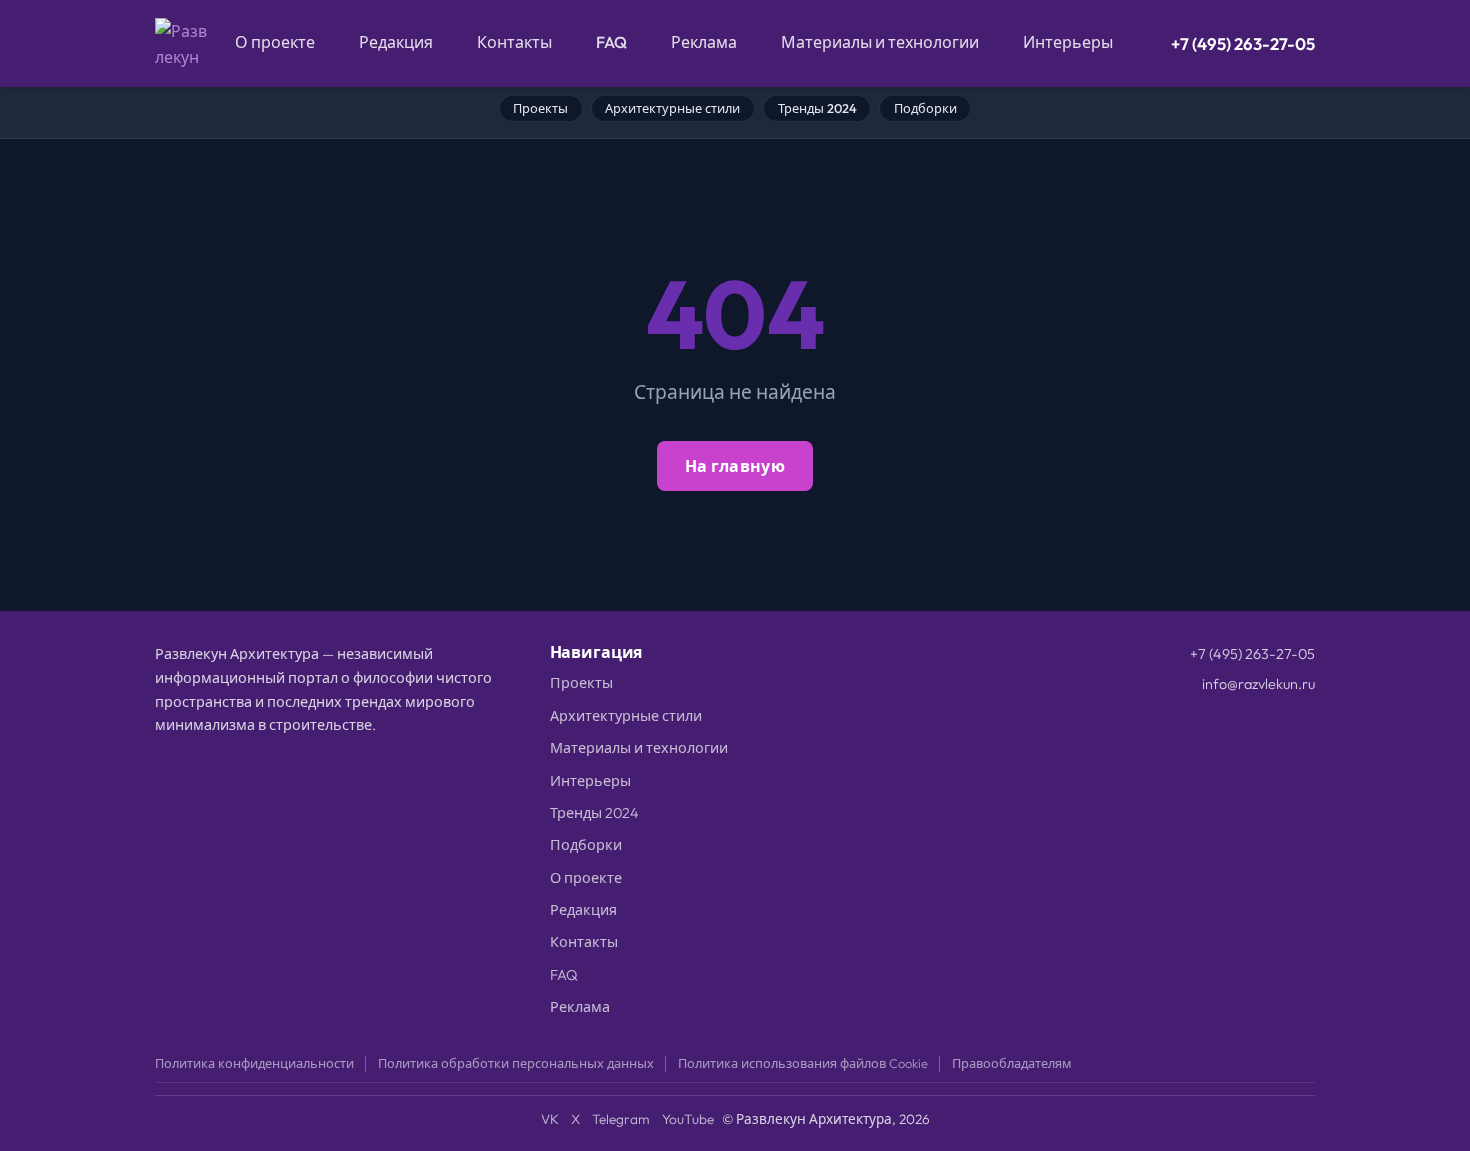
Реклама (704, 42)
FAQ (611, 42)
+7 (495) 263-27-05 (1243, 43)
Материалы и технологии (880, 42)
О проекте (275, 42)
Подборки (925, 108)
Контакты (514, 42)
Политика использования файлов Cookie (803, 1063)
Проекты (540, 108)
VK (550, 1119)
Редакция (396, 42)
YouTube (688, 1119)
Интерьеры (1068, 42)
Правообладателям (1012, 1063)
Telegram (621, 1119)
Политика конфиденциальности (254, 1063)
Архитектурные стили (672, 108)
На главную (735, 466)
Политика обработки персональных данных (516, 1063)
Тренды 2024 (817, 108)
